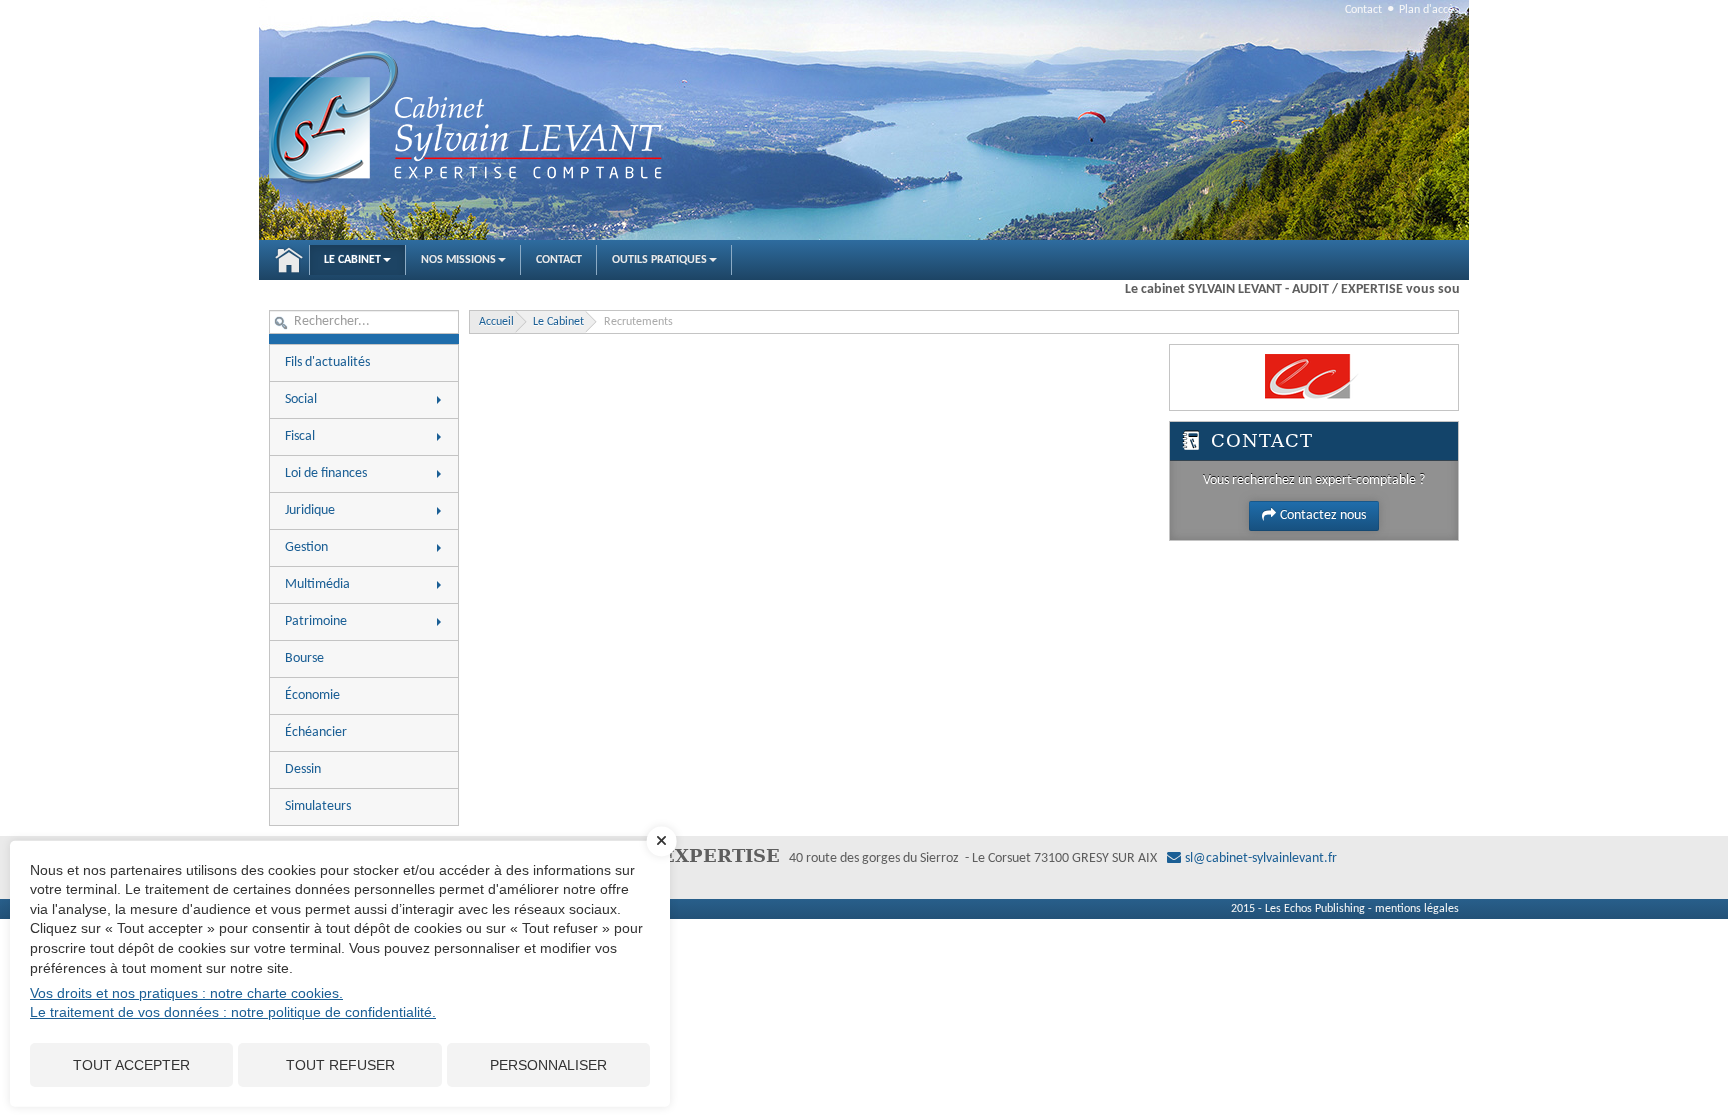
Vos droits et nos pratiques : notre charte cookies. (186, 993)
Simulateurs (318, 806)
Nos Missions (458, 260)
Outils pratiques (659, 260)
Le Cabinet (352, 260)
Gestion (306, 547)
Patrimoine (316, 621)
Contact (1363, 10)
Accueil (289, 260)
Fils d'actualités (327, 362)
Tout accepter (131, 1065)
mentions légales (1417, 909)
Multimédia (317, 584)
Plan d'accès (1429, 10)
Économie (312, 695)
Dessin (303, 769)
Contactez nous (1323, 515)
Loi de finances (326, 473)
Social (301, 399)
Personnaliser (548, 1065)
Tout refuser (340, 1065)
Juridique (310, 510)
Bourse (304, 658)
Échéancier (316, 732)
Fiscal (300, 436)
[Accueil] (469, 119)
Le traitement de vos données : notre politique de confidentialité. (233, 1012)
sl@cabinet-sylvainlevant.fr (1261, 858)
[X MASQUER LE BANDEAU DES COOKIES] (662, 851)
